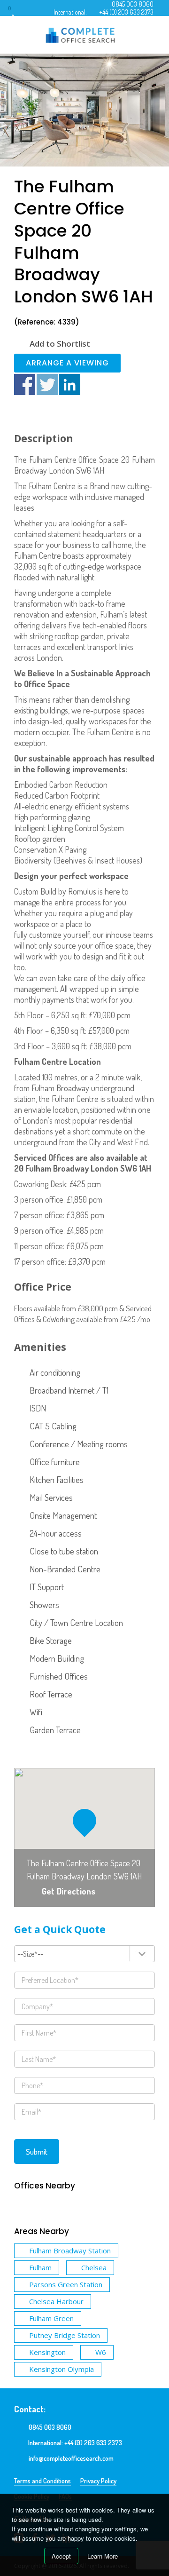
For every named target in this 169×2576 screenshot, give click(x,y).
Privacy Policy (98, 2481)
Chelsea (94, 2267)
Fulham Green (51, 2318)
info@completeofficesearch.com (71, 2458)
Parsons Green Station (66, 2284)
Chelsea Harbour (56, 2301)
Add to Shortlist (60, 344)
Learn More (103, 2556)
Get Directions (69, 1891)
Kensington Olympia (61, 2369)
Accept (61, 2556)
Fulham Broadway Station (70, 2251)
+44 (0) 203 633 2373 (126, 12)
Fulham (40, 2267)
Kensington (47, 2352)
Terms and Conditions (42, 2481)
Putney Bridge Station (65, 2335)
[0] (18, 12)
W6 (101, 2352)
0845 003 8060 (133, 4)
